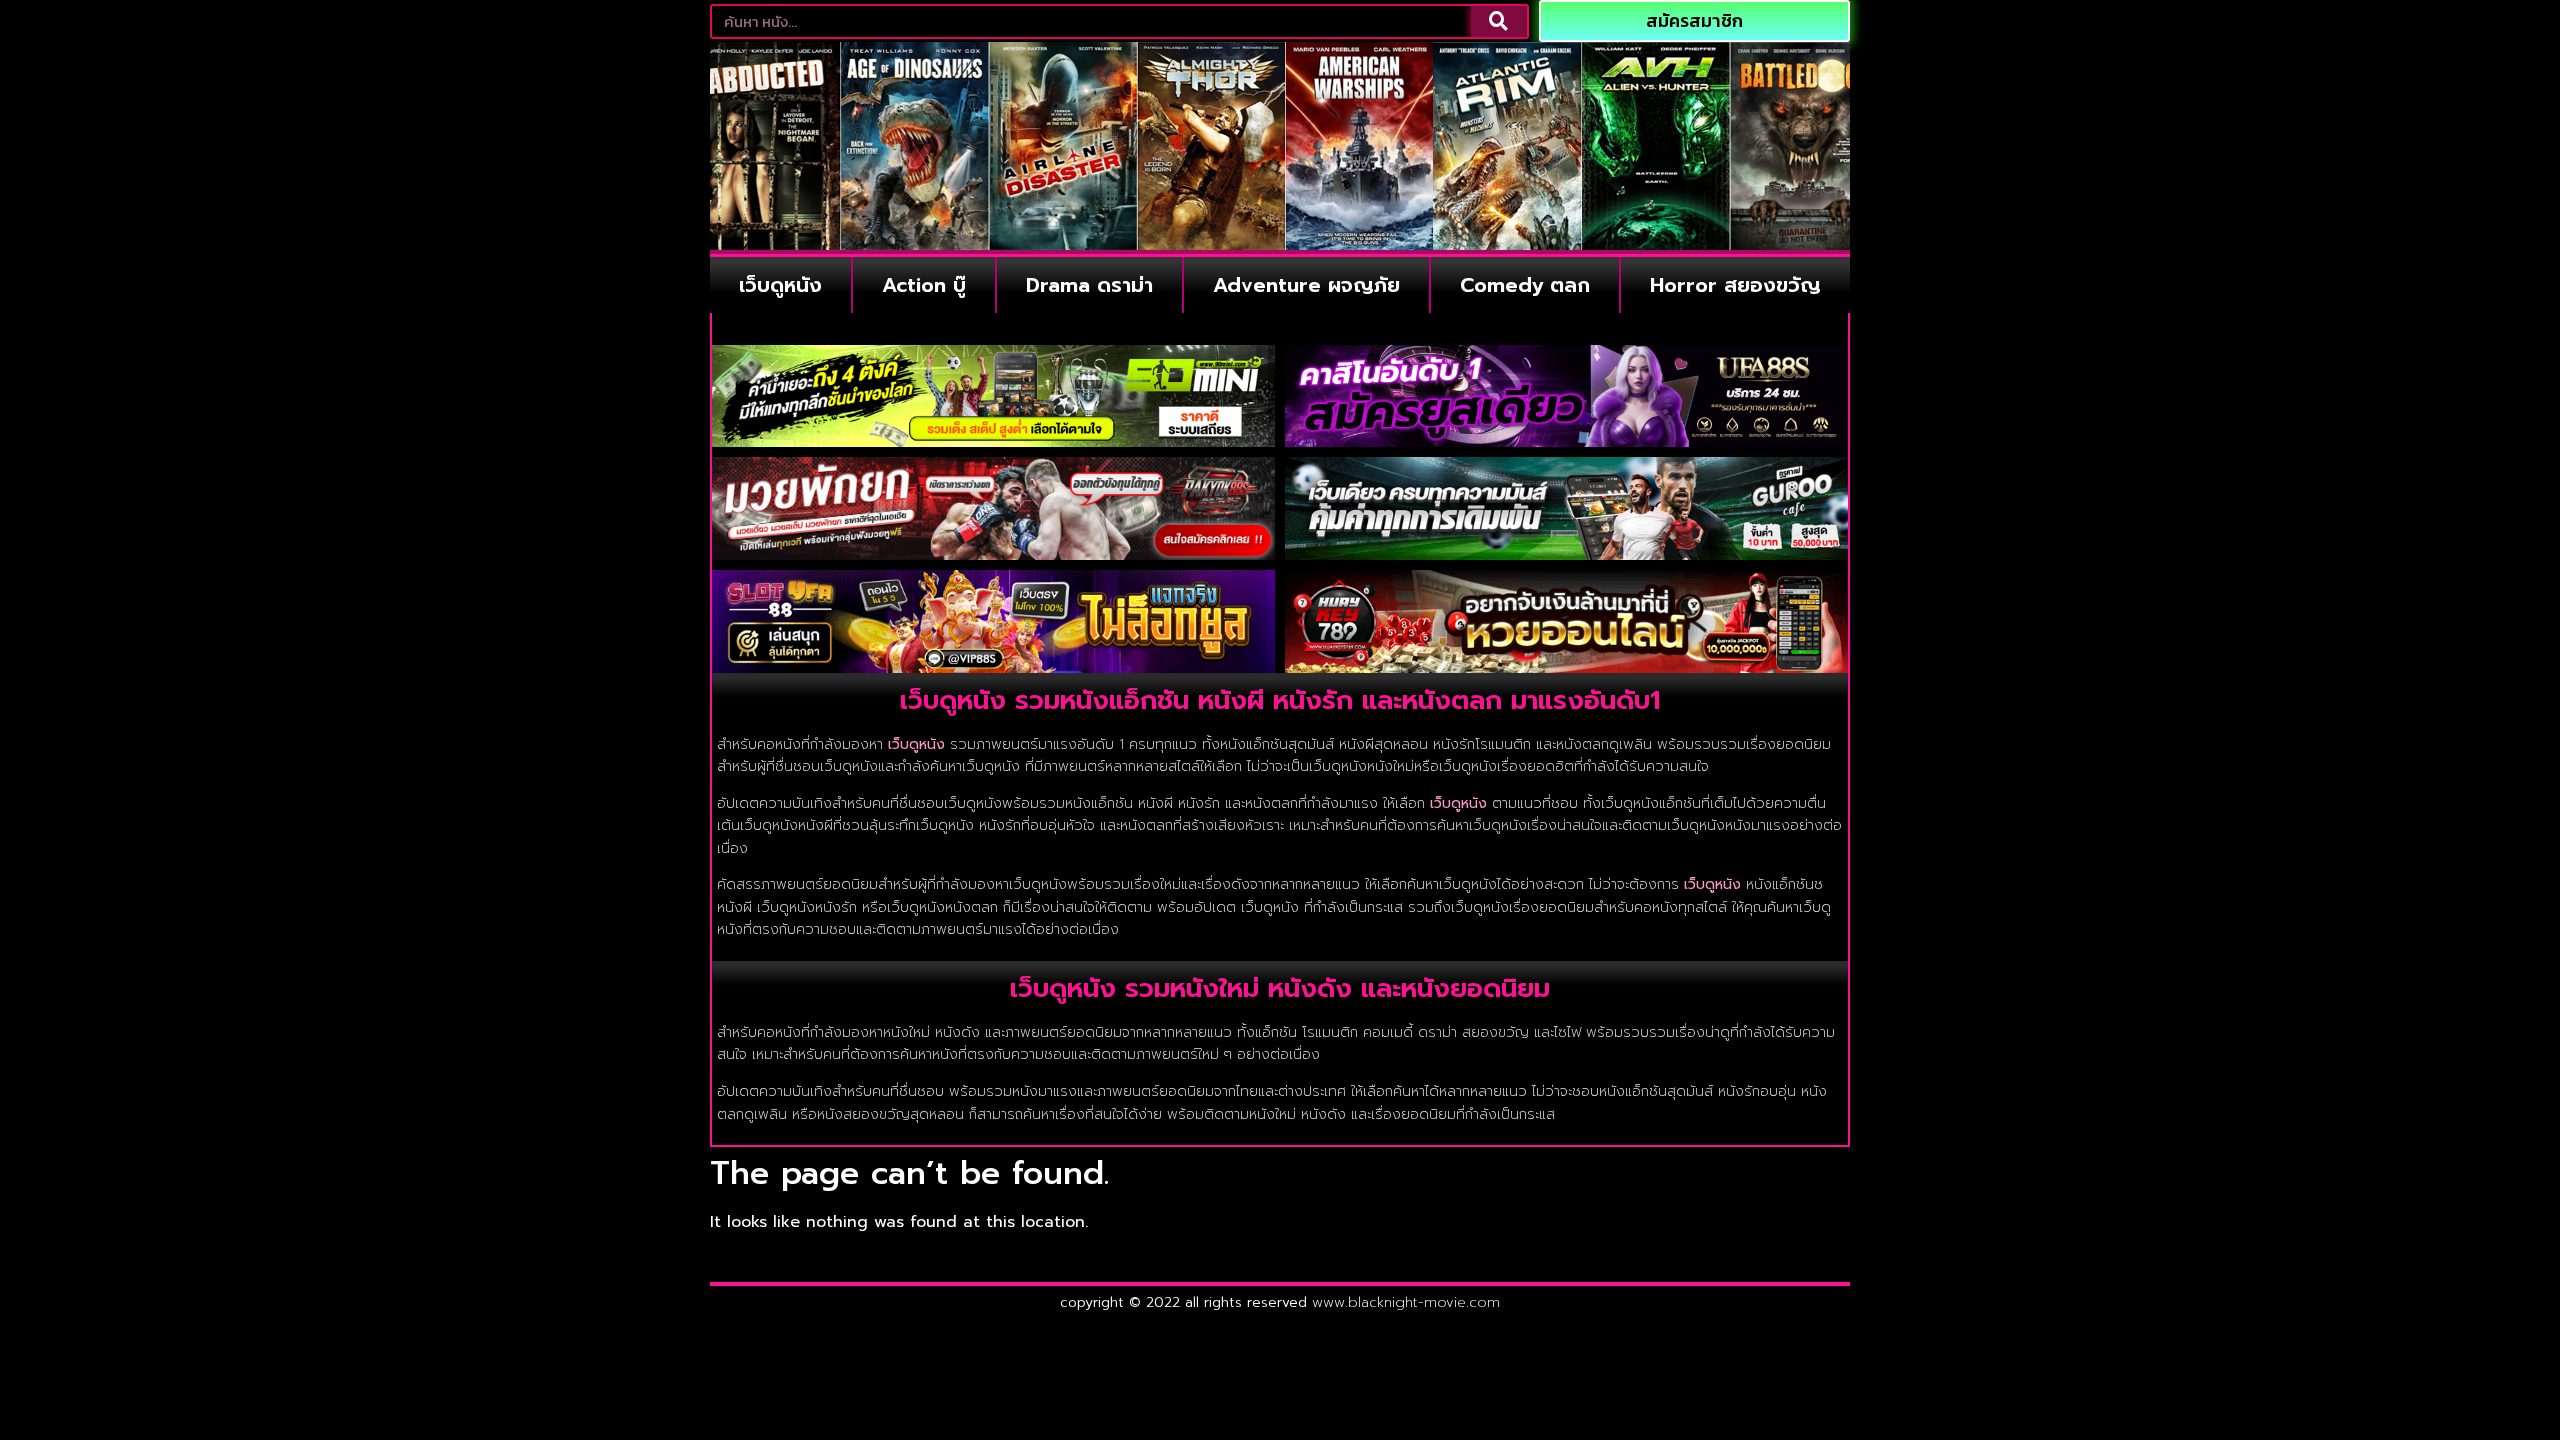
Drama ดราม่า (1089, 285)
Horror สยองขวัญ (1735, 285)
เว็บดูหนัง (780, 285)
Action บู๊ (924, 285)
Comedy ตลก (1525, 285)
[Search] (1499, 21)
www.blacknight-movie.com (1406, 1302)
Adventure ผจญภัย (1306, 285)
